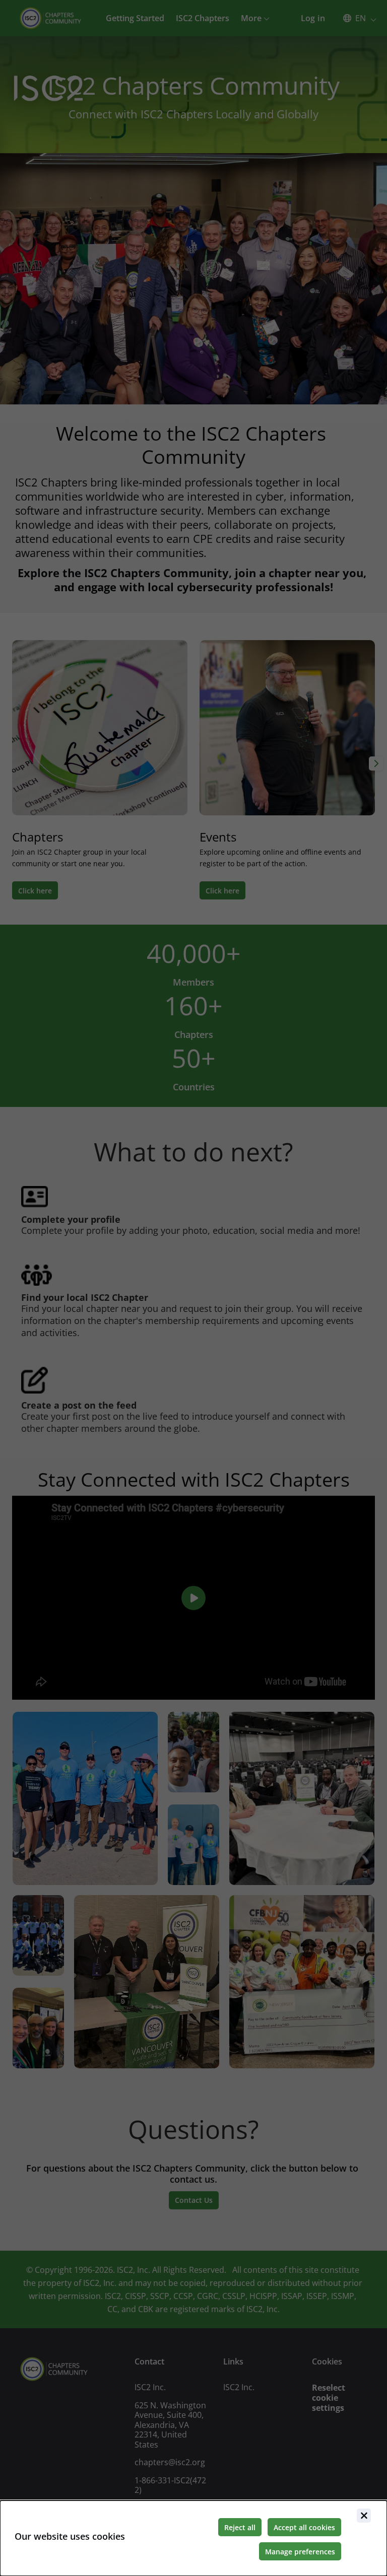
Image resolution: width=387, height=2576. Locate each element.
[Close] (364, 2516)
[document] (193, 2538)
